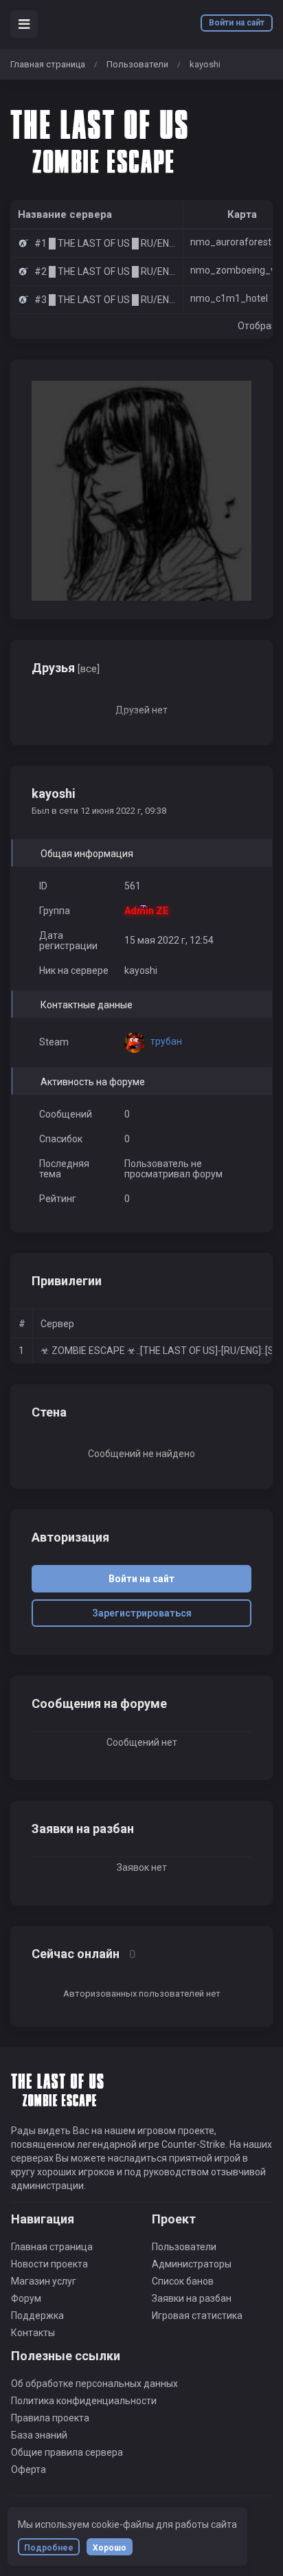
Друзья (66, 668)
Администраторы (192, 2264)
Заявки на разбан (192, 2298)
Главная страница (48, 64)
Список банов (183, 2281)
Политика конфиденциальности (84, 2401)
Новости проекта (49, 2264)
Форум (26, 2298)
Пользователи (137, 64)
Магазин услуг (44, 2281)
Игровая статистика (197, 2316)
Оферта (29, 2469)
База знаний (39, 2435)
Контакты (33, 2333)
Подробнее (49, 2548)
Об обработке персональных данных (94, 2384)
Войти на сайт (237, 23)
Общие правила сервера (67, 2452)
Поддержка (37, 2316)
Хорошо (110, 2548)
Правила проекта (50, 2418)
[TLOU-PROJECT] (103, 140)
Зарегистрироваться (142, 1613)
